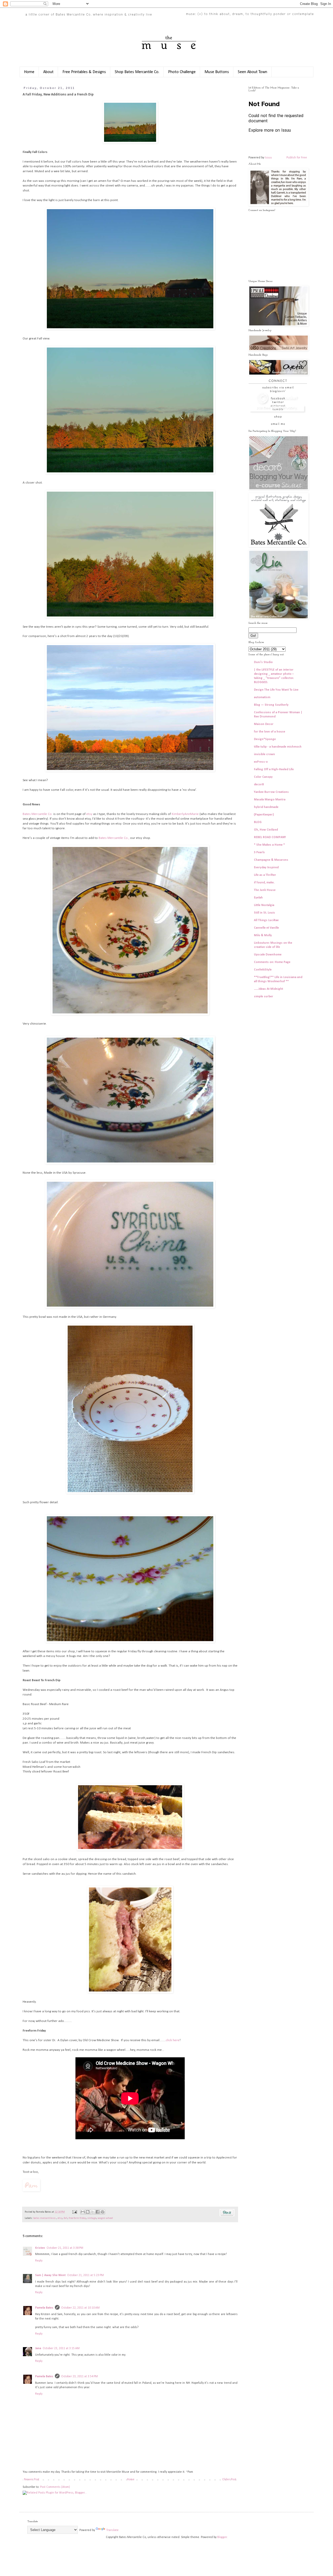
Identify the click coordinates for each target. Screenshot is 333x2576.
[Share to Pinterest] (103, 2212)
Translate (112, 2530)
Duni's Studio (263, 662)
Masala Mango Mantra (270, 800)
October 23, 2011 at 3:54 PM (79, 2376)
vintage (92, 2218)
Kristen (40, 2248)
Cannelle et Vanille (266, 928)
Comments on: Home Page (272, 962)
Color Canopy (263, 777)
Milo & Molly (263, 935)
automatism (262, 697)
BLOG (258, 822)
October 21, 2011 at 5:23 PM (85, 2275)
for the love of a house (270, 732)
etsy (89, 814)
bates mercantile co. (45, 2218)
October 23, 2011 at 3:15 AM (61, 2348)
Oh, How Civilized (266, 830)
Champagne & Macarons (271, 860)
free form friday (77, 2218)
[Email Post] (74, 2212)
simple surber (264, 997)
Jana (38, 2348)
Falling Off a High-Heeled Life (274, 769)
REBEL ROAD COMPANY (270, 837)
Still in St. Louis (264, 913)
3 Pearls (259, 852)
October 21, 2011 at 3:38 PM (65, 2248)
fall (66, 2218)
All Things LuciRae (266, 920)
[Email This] (83, 2212)
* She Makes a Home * (269, 845)
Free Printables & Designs (84, 72)
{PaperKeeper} (264, 815)
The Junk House (265, 890)
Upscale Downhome (268, 955)
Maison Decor (264, 724)
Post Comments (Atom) (55, 2487)
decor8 (259, 785)
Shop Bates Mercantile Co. (137, 72)
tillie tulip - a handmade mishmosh (278, 747)
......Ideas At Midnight (268, 989)
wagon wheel (105, 2218)
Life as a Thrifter (265, 875)
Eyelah (258, 898)
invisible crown (264, 754)
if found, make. (264, 883)
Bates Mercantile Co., (114, 838)
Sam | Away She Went (50, 2275)
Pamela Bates (44, 2308)
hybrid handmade (266, 807)
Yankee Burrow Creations (271, 792)
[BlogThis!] (88, 2212)
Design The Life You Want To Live (276, 690)
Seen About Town (252, 72)
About (48, 72)
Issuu (268, 158)
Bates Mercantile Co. (38, 814)
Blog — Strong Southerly (271, 705)
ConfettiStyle (263, 970)
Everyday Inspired (266, 868)
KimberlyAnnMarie (185, 814)
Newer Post (32, 2479)
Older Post (229, 2479)
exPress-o (261, 762)
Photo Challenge (182, 72)
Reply (39, 2261)
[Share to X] (93, 2212)
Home (29, 72)
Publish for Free (297, 158)
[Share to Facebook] (98, 2212)
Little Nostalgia (264, 905)
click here (173, 2040)
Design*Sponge (265, 739)
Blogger (222, 2537)
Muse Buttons (217, 72)
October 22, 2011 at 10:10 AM (80, 2308)
